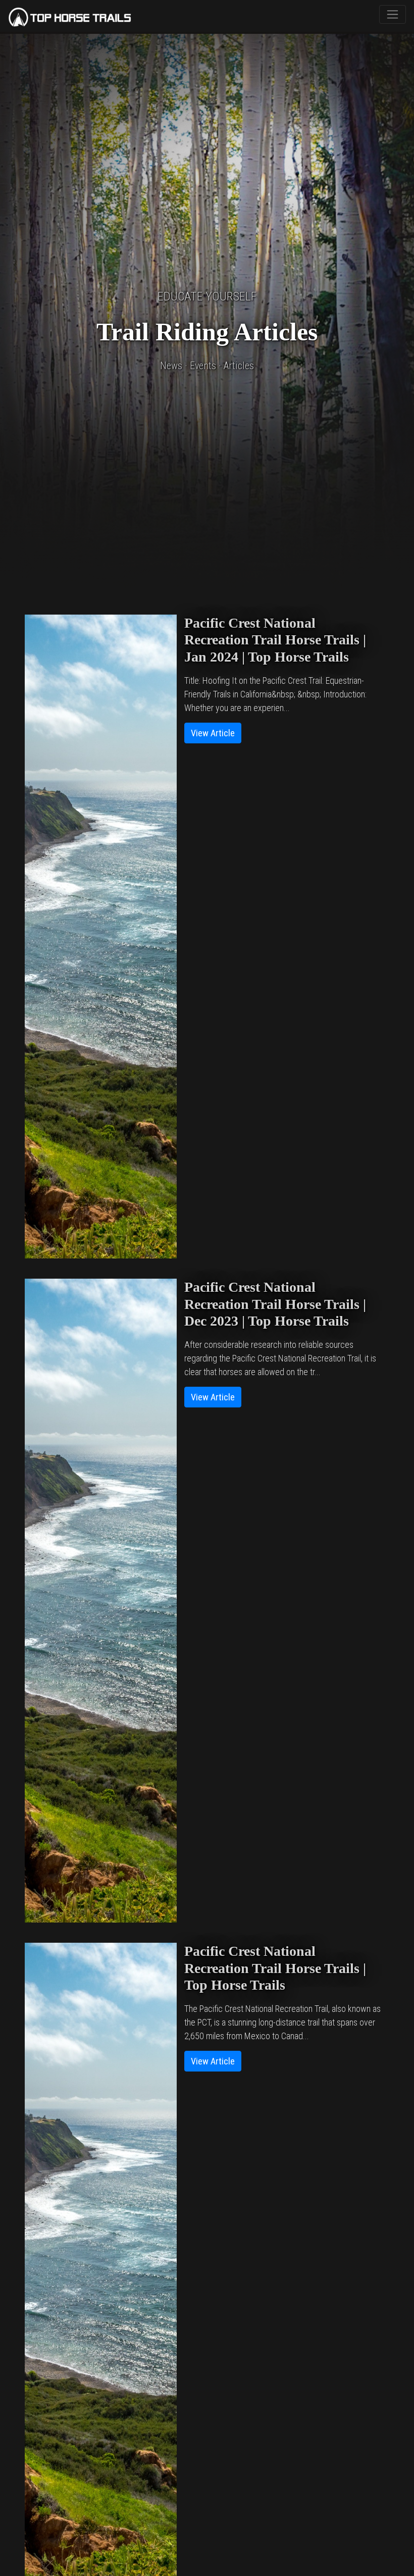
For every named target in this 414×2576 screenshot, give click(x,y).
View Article (213, 733)
